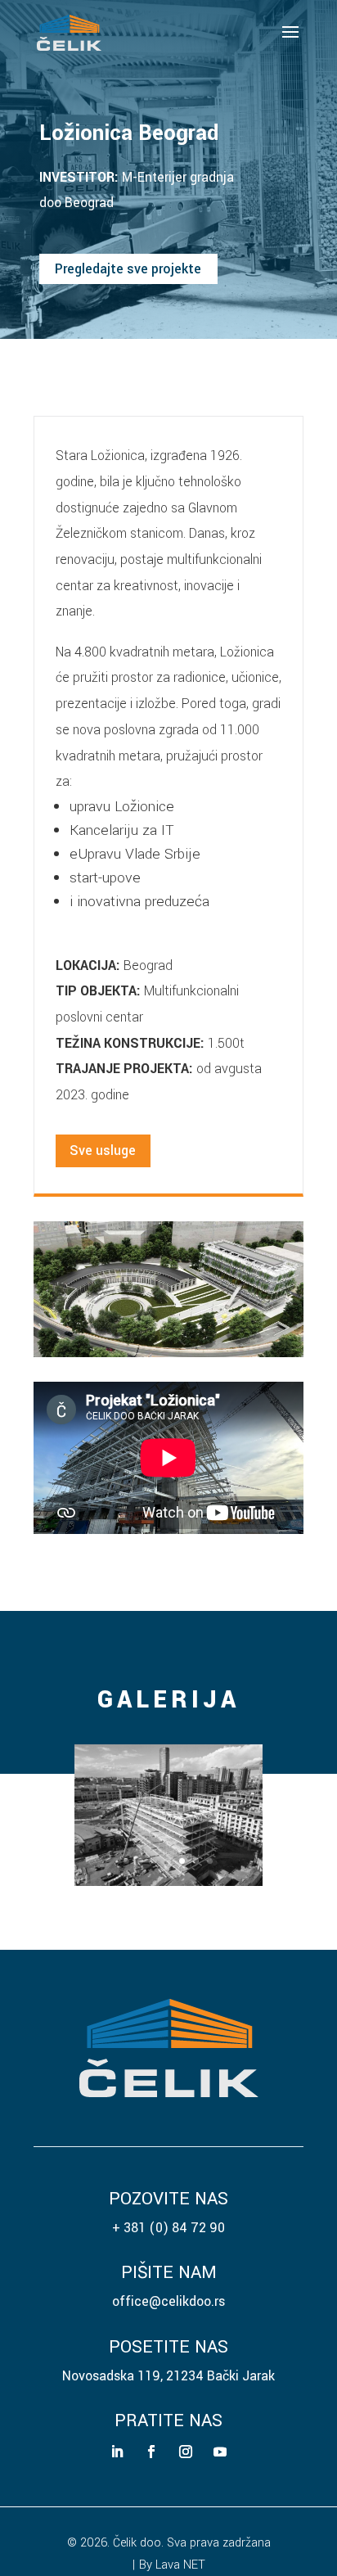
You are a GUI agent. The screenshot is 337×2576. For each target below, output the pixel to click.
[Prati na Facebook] (151, 2452)
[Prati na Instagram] (186, 2452)
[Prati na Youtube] (220, 2452)
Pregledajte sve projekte (128, 269)
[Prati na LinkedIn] (117, 2452)
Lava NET (180, 2565)
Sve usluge (103, 1150)
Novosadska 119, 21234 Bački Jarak (168, 2376)
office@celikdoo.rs (168, 2301)
